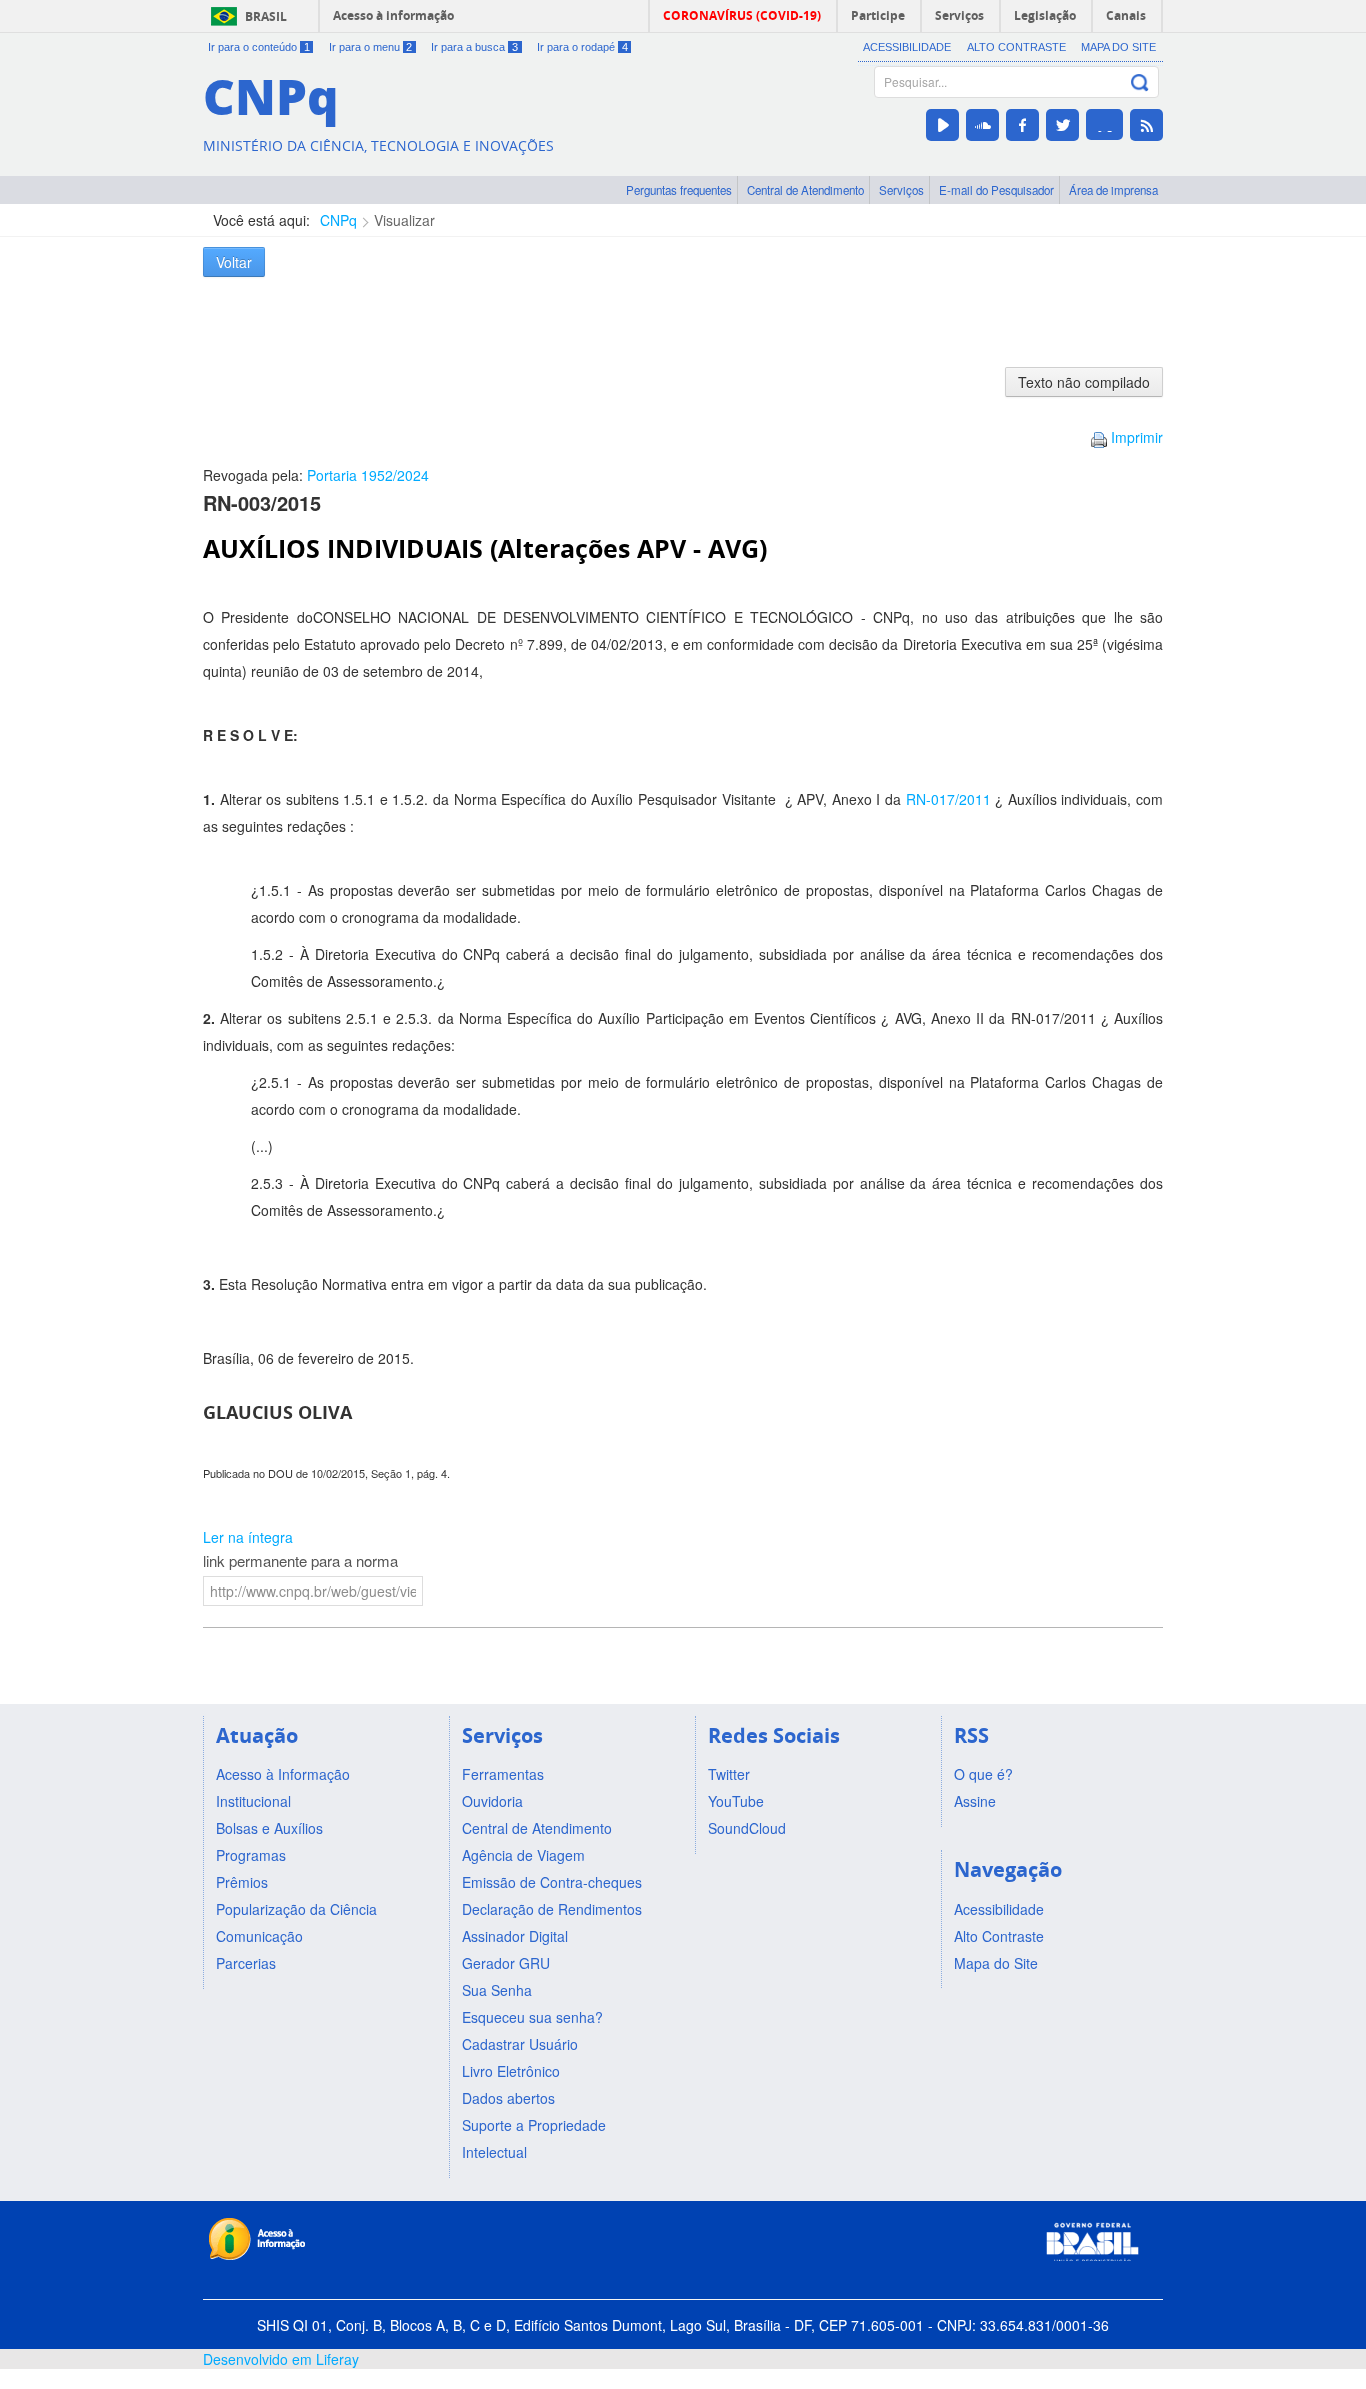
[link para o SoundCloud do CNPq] (982, 125)
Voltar (234, 262)
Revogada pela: (316, 475)
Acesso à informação (393, 15)
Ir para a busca (474, 47)
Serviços (901, 190)
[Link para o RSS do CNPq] (1146, 125)
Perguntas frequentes (679, 190)
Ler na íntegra (248, 1537)
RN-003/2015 (262, 502)
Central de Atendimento (805, 190)
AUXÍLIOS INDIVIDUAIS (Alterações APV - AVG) (485, 548)
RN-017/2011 (948, 799)
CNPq (338, 220)
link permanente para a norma (300, 1561)
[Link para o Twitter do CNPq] (1062, 125)
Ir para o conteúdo (259, 47)
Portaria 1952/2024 (368, 475)
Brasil (266, 16)
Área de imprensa (1113, 190)
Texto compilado (1084, 382)
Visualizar (404, 220)
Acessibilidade (907, 47)
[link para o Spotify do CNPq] (1104, 124)
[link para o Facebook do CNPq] (1022, 125)
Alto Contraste (1016, 47)
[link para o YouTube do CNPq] (942, 125)
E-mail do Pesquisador (996, 190)
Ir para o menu (371, 47)
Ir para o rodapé (582, 47)
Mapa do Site (1118, 47)
